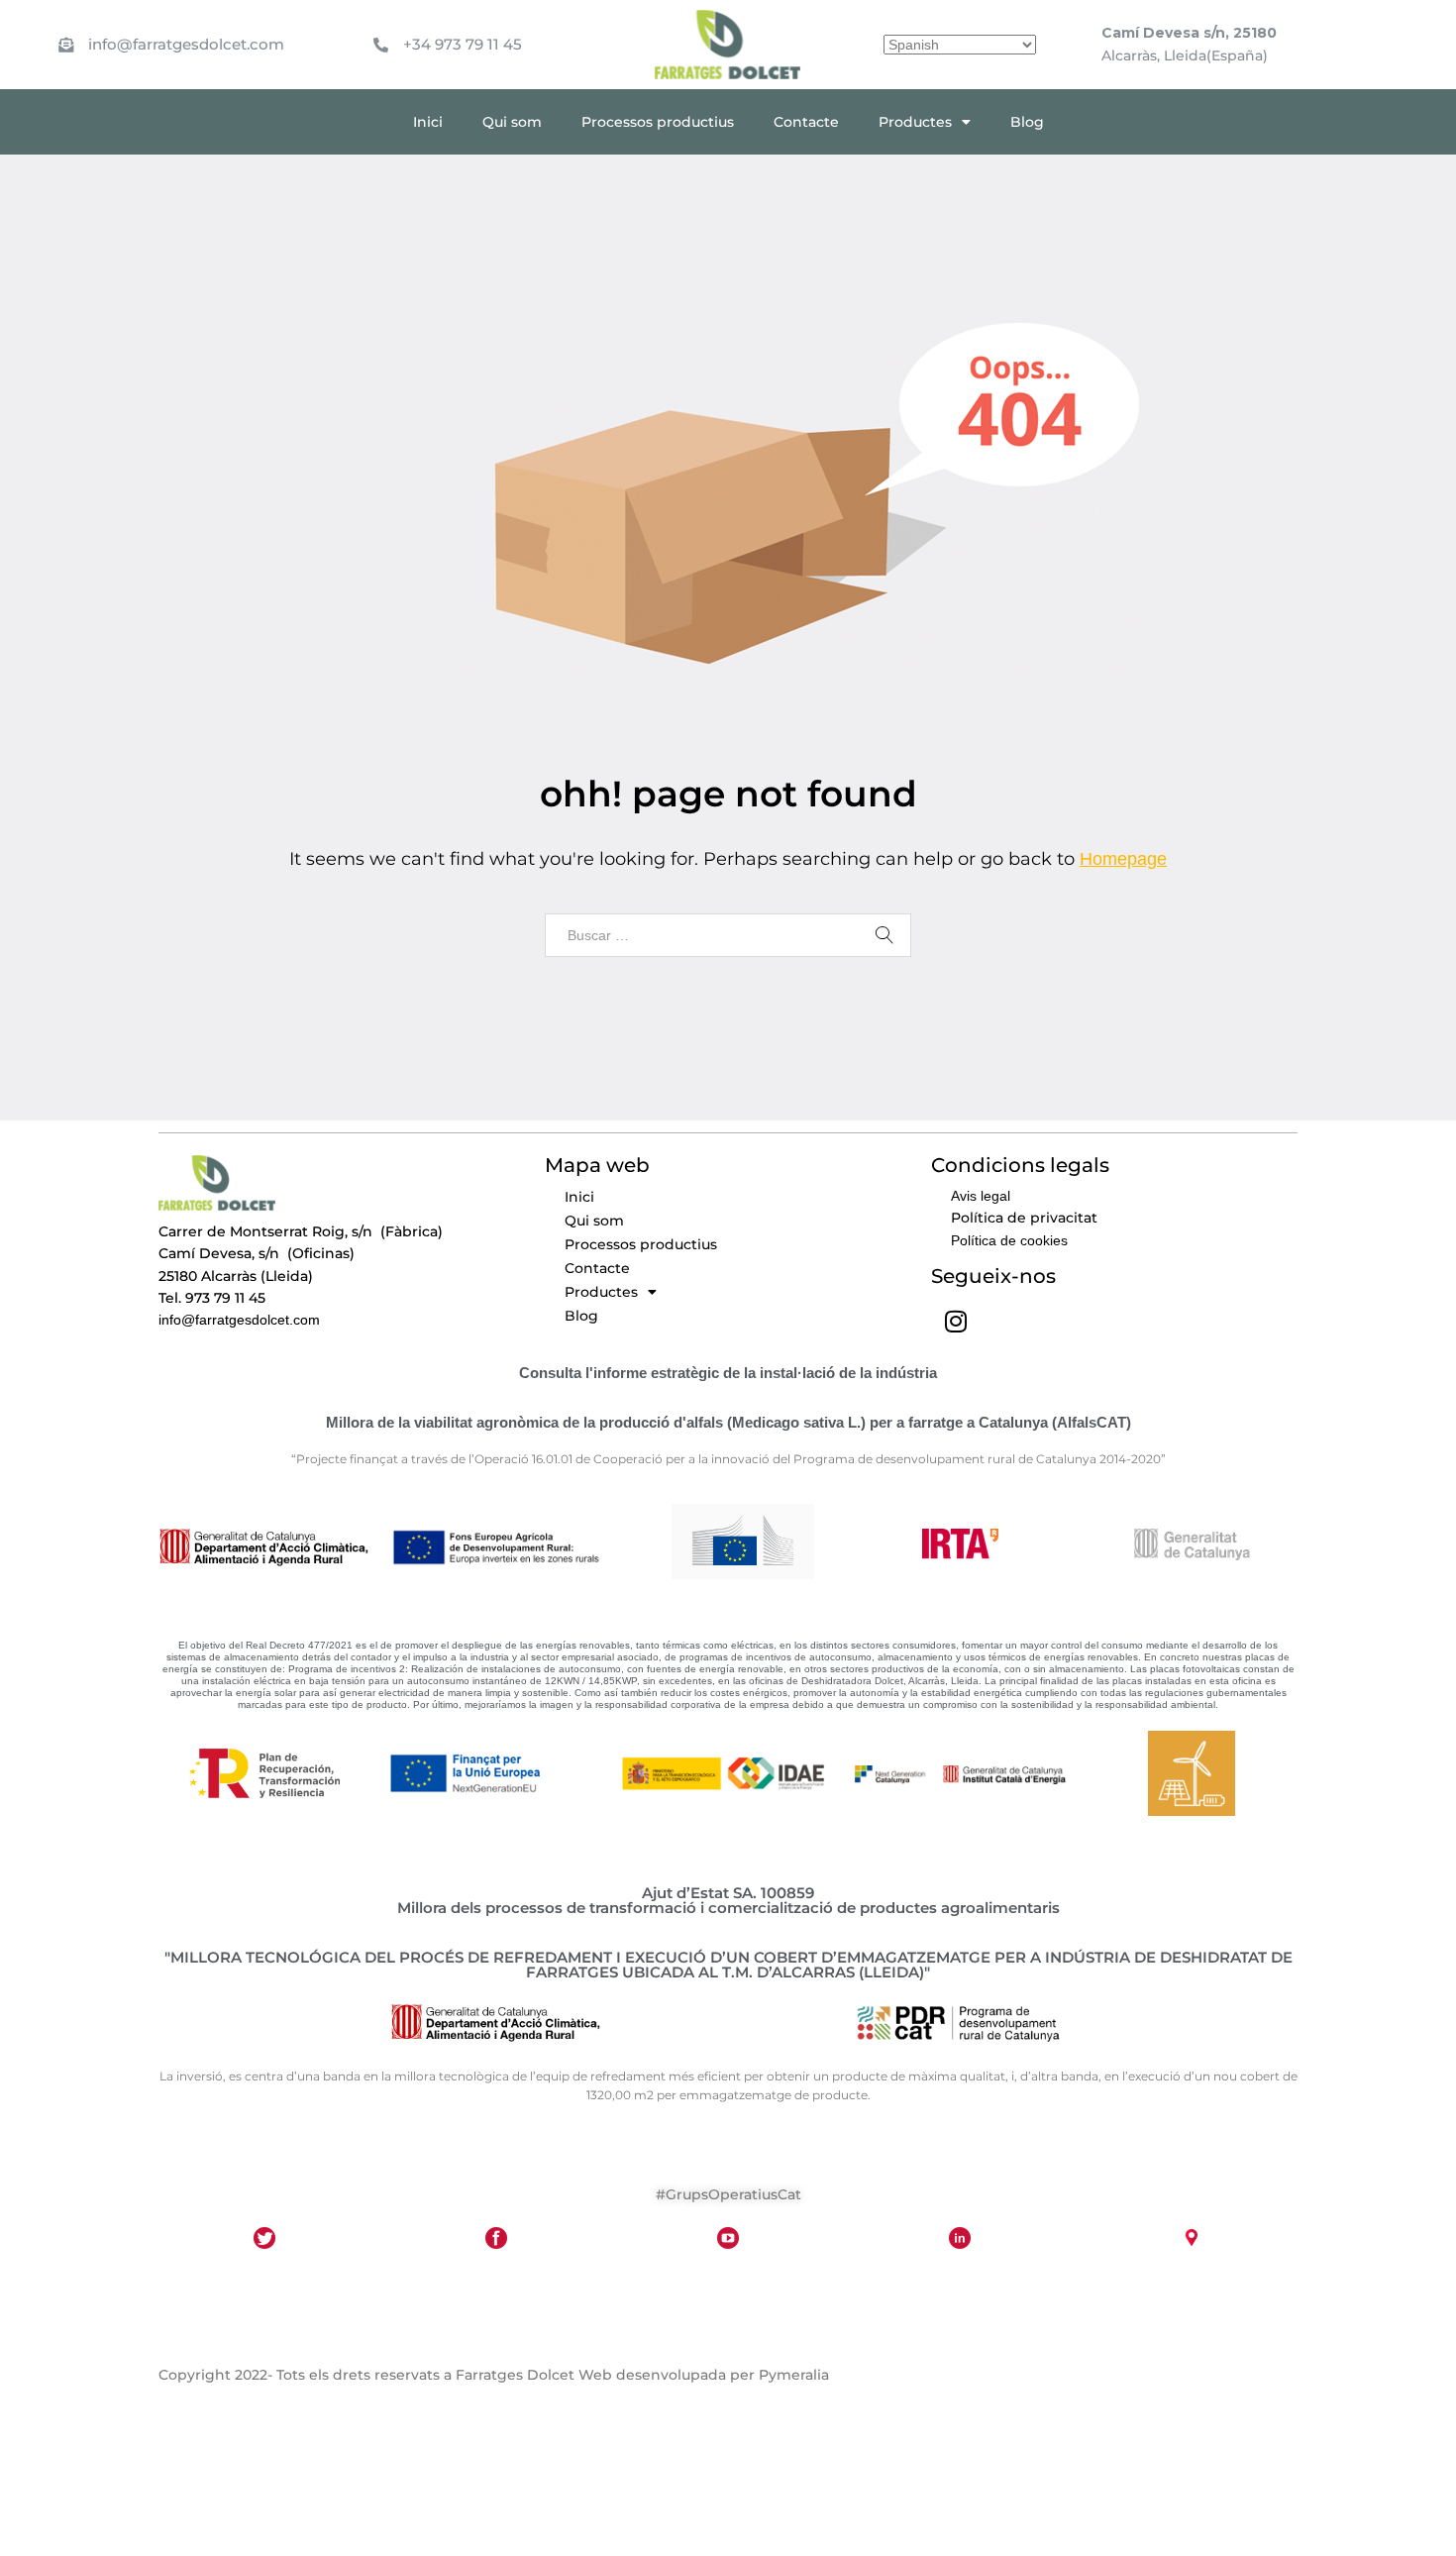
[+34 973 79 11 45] (381, 25)
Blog (1027, 122)
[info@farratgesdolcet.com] (66, 25)
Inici (428, 122)
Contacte (806, 122)
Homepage (1123, 859)
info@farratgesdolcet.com (186, 44)
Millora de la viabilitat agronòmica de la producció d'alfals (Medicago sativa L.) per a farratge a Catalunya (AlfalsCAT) (728, 1422)
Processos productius (658, 122)
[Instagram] (956, 1321)
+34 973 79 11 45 (463, 44)
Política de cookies (1009, 1240)
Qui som (512, 122)
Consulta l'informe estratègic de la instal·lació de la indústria (728, 1373)
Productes (915, 122)
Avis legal (981, 1196)
